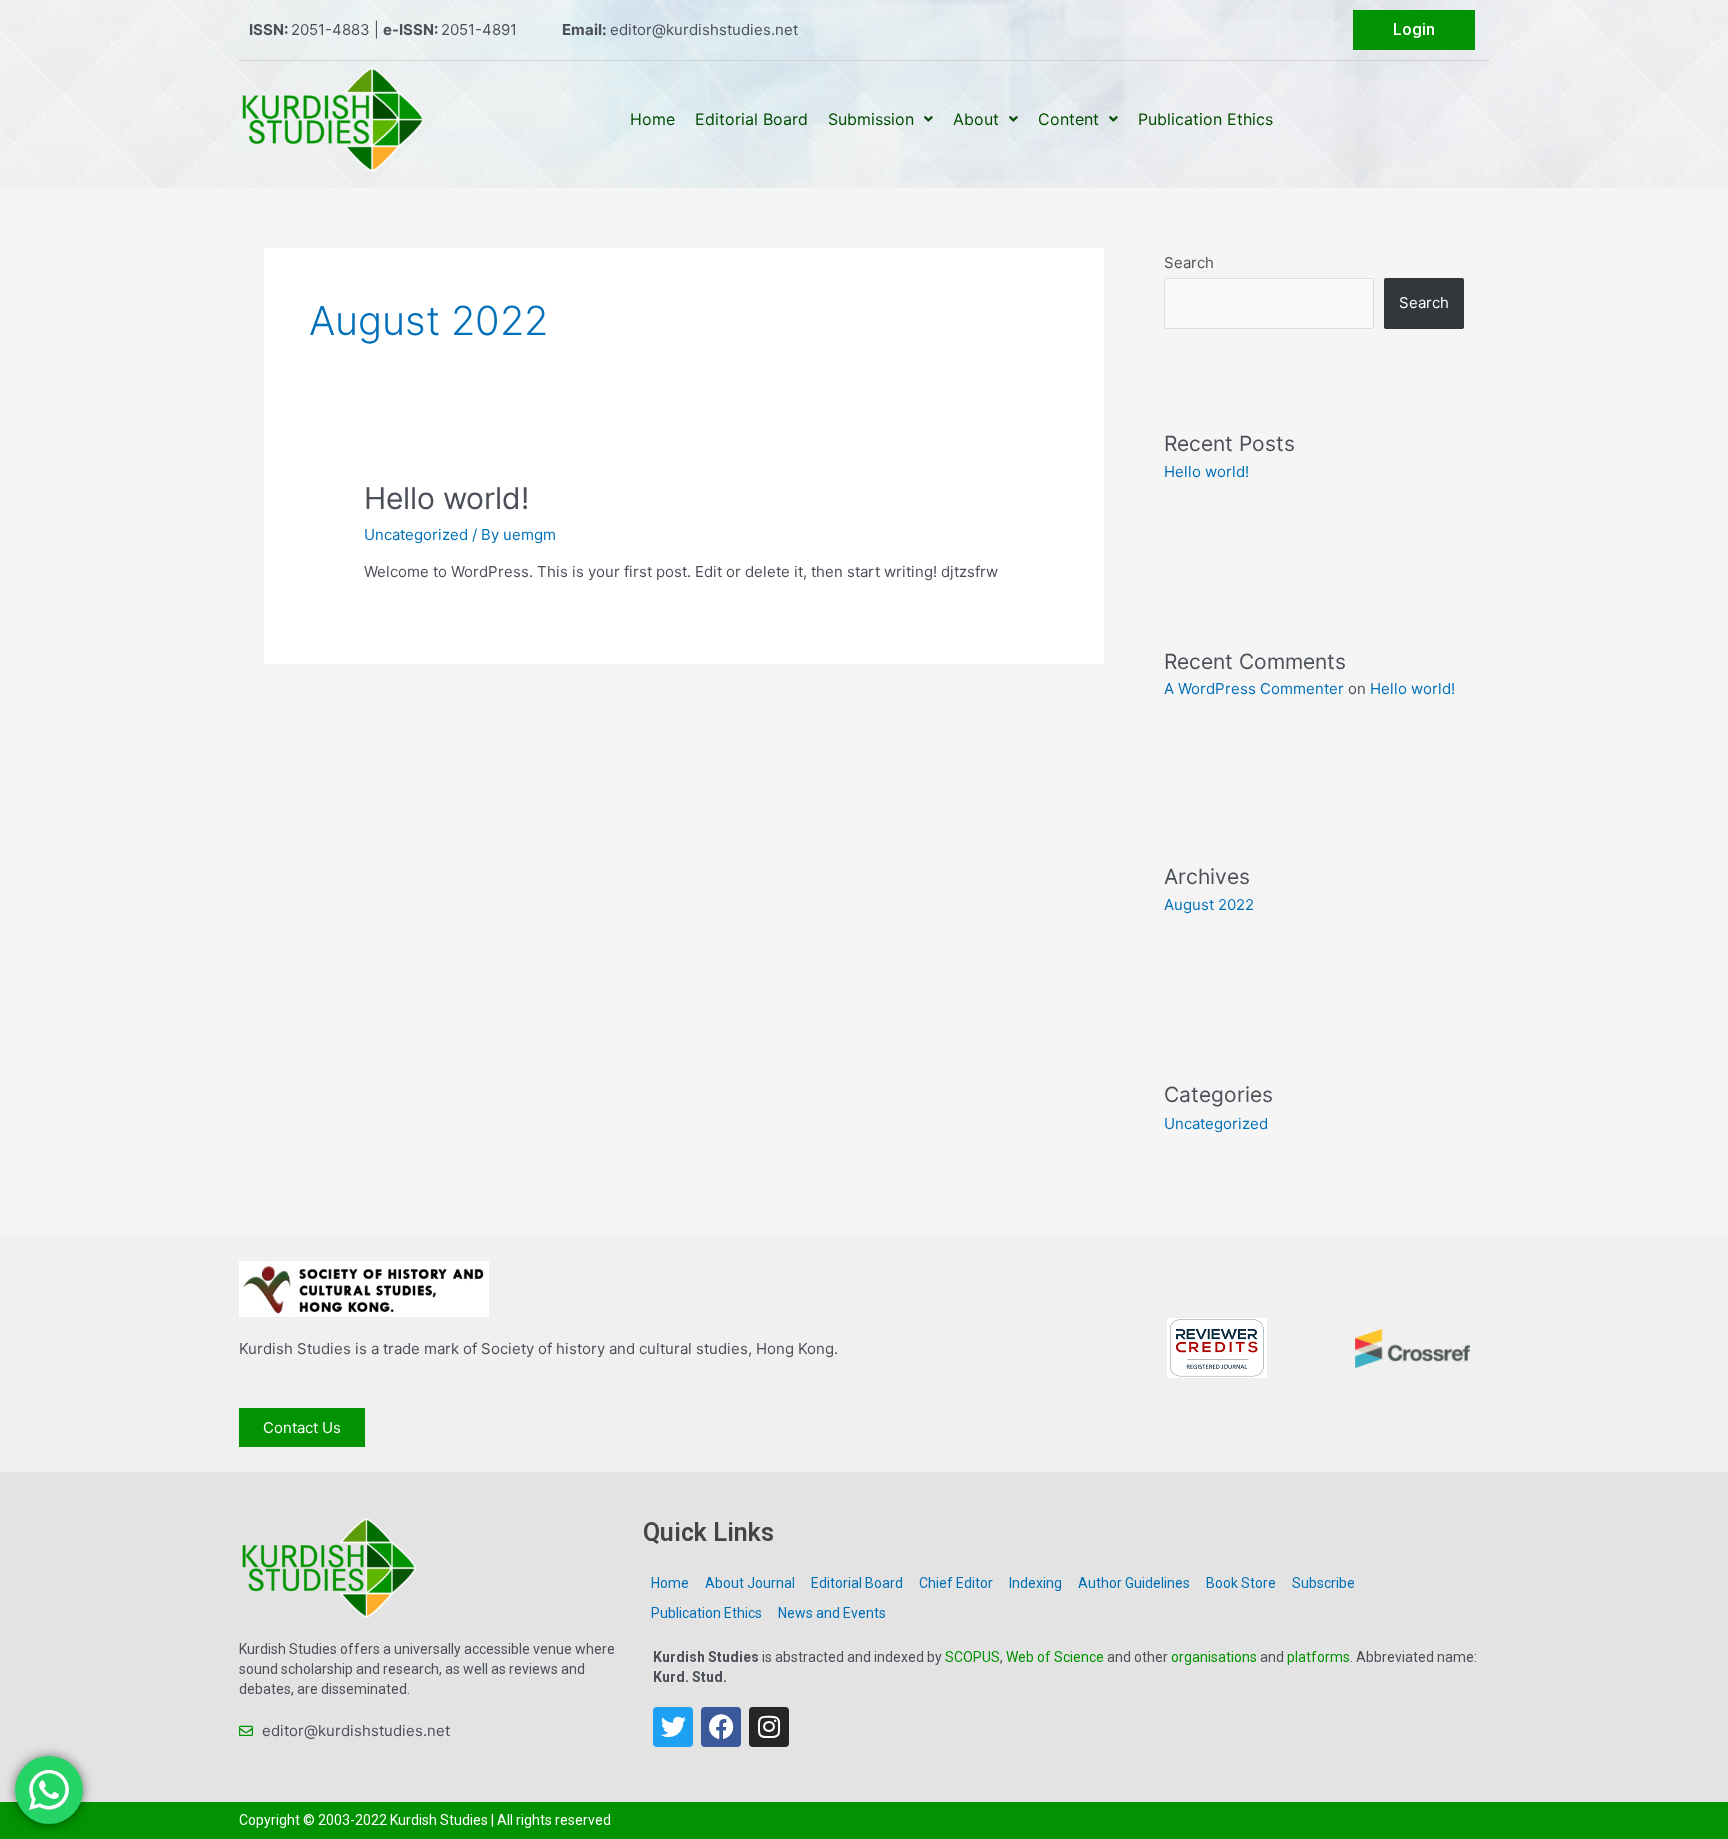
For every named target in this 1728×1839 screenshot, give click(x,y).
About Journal (750, 1583)
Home (652, 119)
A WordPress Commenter (1254, 688)
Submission (871, 119)
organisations (1214, 1657)
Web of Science (1055, 1657)
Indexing (1035, 1583)
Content (1068, 119)
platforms (1318, 1657)
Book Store (1241, 1583)
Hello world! (446, 498)
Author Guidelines (1134, 1583)
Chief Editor (956, 1583)
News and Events (832, 1613)
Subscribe (1323, 1583)
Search (1189, 262)
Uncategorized (416, 534)
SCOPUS (972, 1657)
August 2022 (1209, 904)
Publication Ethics (1205, 119)
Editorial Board (751, 119)
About (976, 119)
